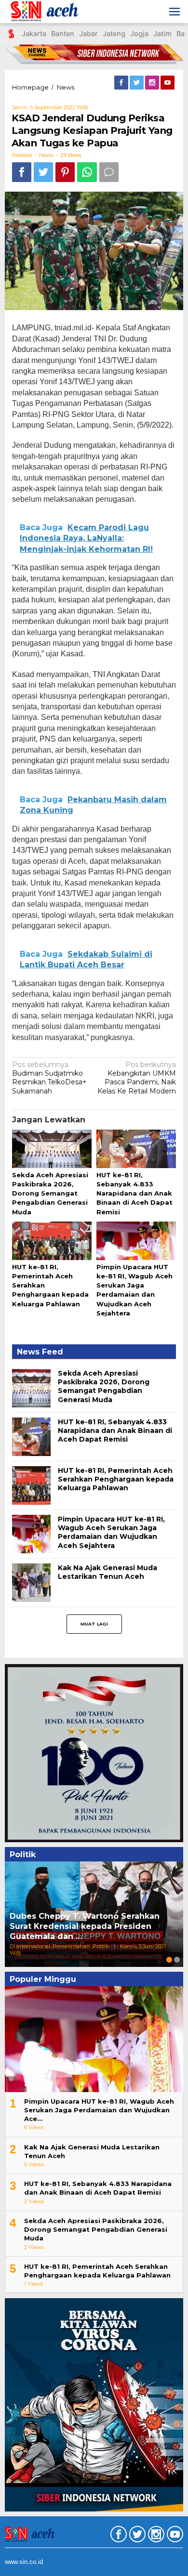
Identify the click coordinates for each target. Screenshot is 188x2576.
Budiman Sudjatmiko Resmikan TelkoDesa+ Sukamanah (49, 1078)
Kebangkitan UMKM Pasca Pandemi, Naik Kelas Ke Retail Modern (137, 1078)
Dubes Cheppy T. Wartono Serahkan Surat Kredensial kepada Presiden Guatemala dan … (85, 1926)
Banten (63, 33)
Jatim (162, 33)
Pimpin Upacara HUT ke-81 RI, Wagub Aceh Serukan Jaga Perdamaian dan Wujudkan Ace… (99, 2110)
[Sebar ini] (22, 172)
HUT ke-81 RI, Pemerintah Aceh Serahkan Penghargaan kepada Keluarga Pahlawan (116, 1479)
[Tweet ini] (43, 172)
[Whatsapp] (87, 172)
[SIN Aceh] (50, 12)
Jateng (114, 33)
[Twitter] (137, 83)
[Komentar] (109, 172)
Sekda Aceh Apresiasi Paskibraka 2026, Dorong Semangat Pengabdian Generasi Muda (50, 1193)
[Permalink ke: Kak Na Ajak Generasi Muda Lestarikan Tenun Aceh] (31, 1582)
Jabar (88, 33)
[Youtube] (168, 83)
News (46, 155)
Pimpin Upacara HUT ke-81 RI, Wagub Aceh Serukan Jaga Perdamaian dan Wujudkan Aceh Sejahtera (111, 1532)
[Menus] (175, 12)
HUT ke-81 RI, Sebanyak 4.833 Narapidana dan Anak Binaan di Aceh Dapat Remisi (134, 1193)
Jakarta (34, 33)
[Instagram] (153, 83)
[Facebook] (122, 83)
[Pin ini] (65, 172)
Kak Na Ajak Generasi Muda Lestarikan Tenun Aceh (107, 1572)
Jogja (139, 33)
